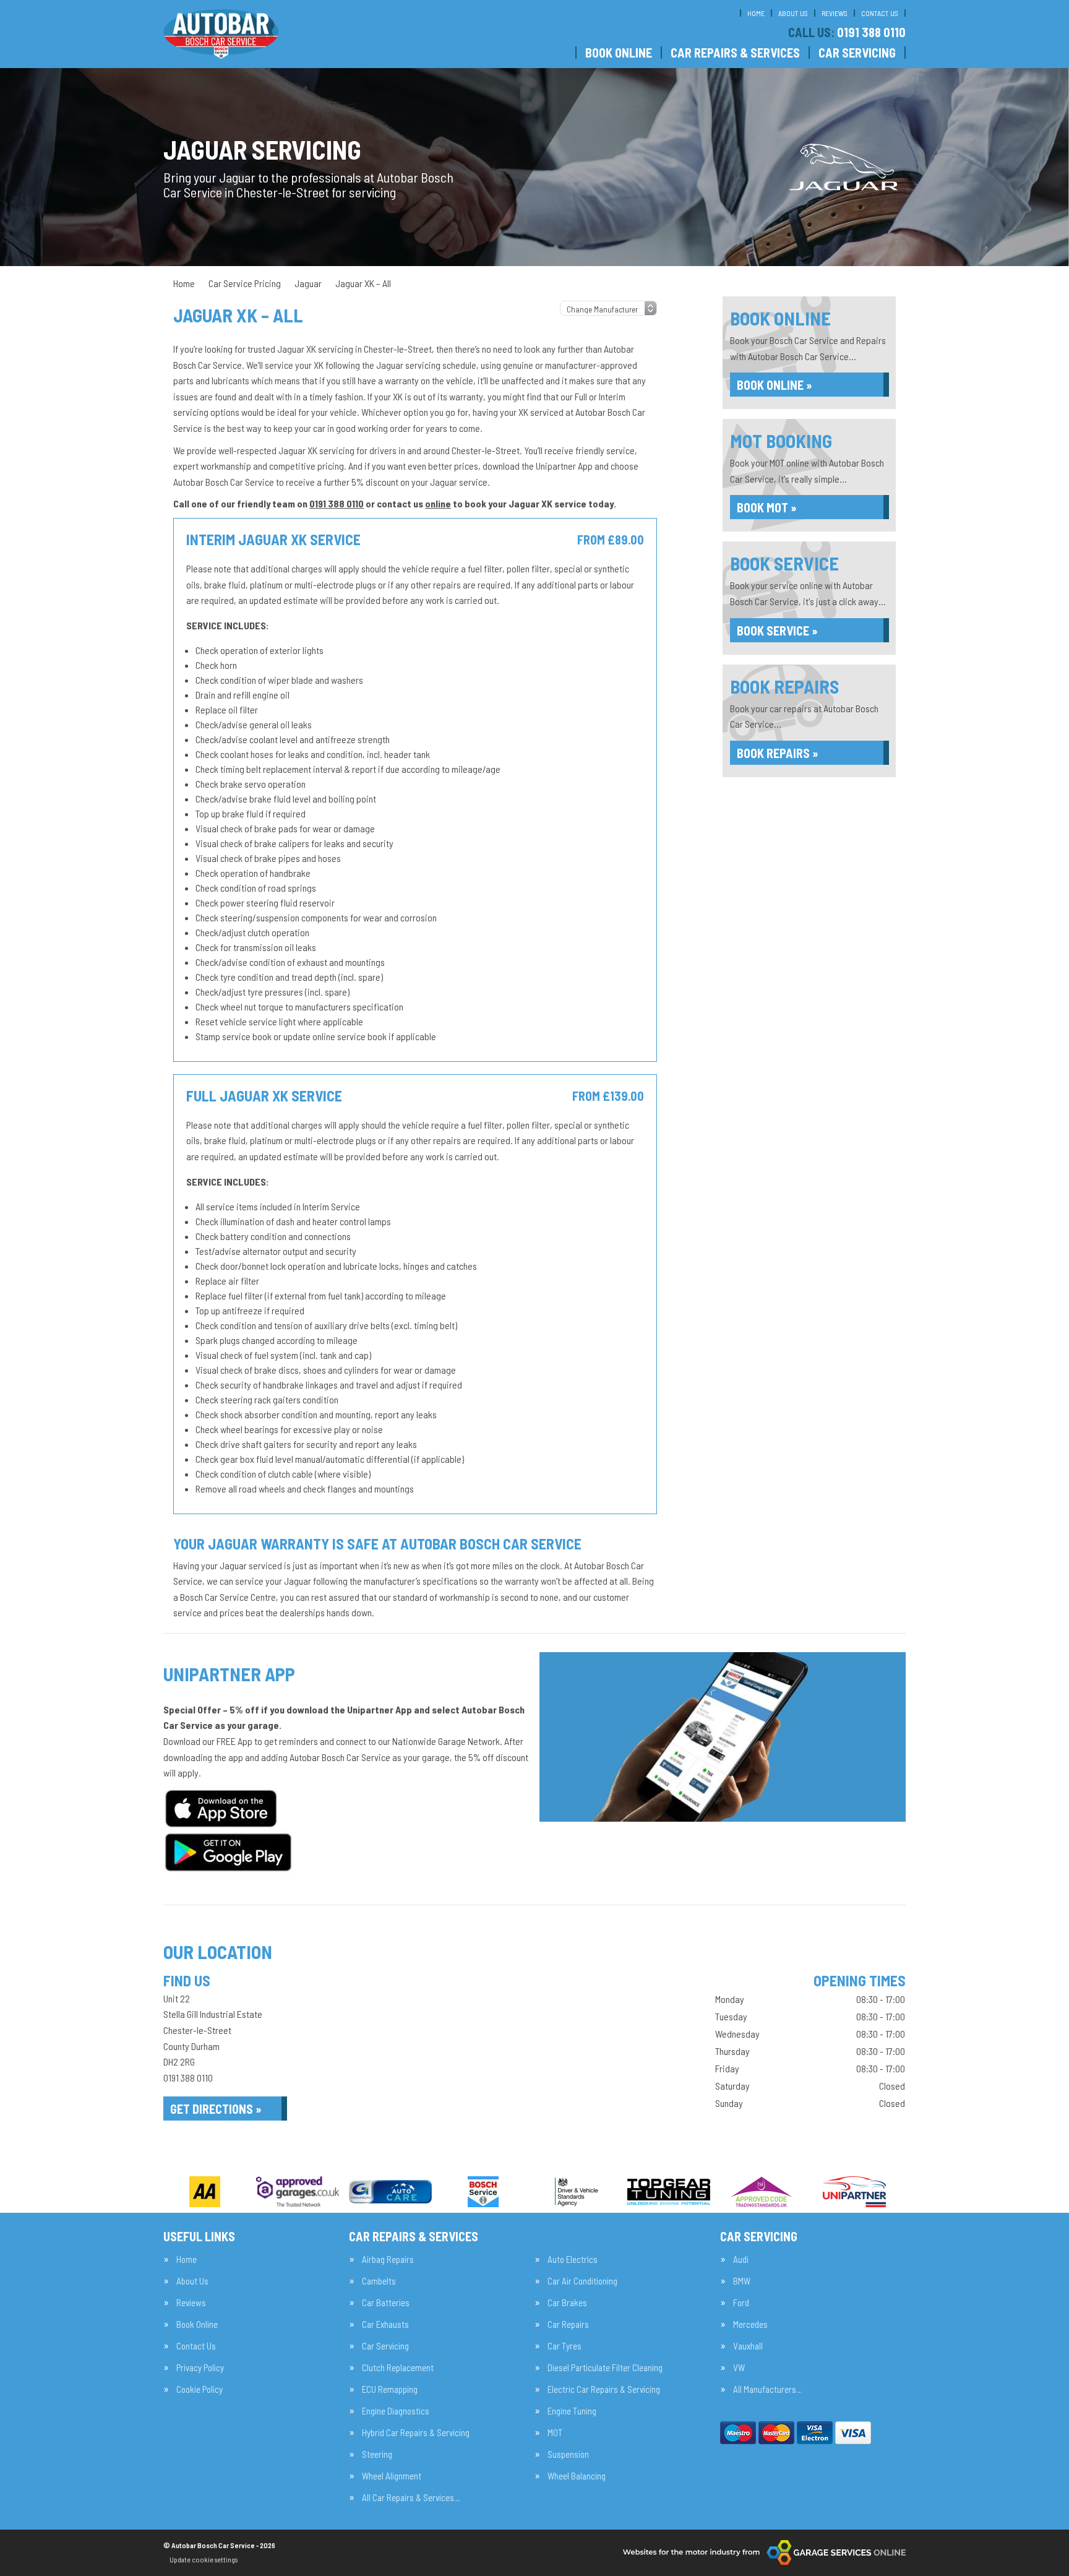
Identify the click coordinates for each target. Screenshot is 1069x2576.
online (438, 503)
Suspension (568, 2454)
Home (756, 13)
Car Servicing (857, 53)
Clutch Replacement (398, 2368)
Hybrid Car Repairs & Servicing (416, 2433)
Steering (377, 2454)
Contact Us (880, 13)
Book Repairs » (778, 753)
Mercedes (750, 2324)
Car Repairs (568, 2324)
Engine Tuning (572, 2411)
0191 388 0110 (847, 32)
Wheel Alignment (392, 2476)
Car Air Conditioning (582, 2281)
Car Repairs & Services (735, 53)
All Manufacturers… (767, 2389)
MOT (555, 2433)
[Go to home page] (221, 34)
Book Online (619, 53)
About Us (793, 13)
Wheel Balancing (577, 2476)
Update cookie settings (204, 2559)
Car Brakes (567, 2303)
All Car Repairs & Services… (411, 2498)
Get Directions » (216, 2109)
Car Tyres (565, 2346)
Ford (741, 2303)
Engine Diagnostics (396, 2411)
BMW (742, 2281)
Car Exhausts (385, 2324)
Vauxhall (748, 2346)
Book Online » (775, 385)
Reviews (835, 13)
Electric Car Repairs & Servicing (604, 2389)
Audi (741, 2259)
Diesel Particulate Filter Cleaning (605, 2368)
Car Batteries (386, 2303)
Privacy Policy (200, 2368)
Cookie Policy (200, 2389)
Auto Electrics (573, 2259)
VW (739, 2368)
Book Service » (777, 631)
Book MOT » (767, 507)
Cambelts (379, 2281)
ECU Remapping (390, 2389)
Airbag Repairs (388, 2259)
